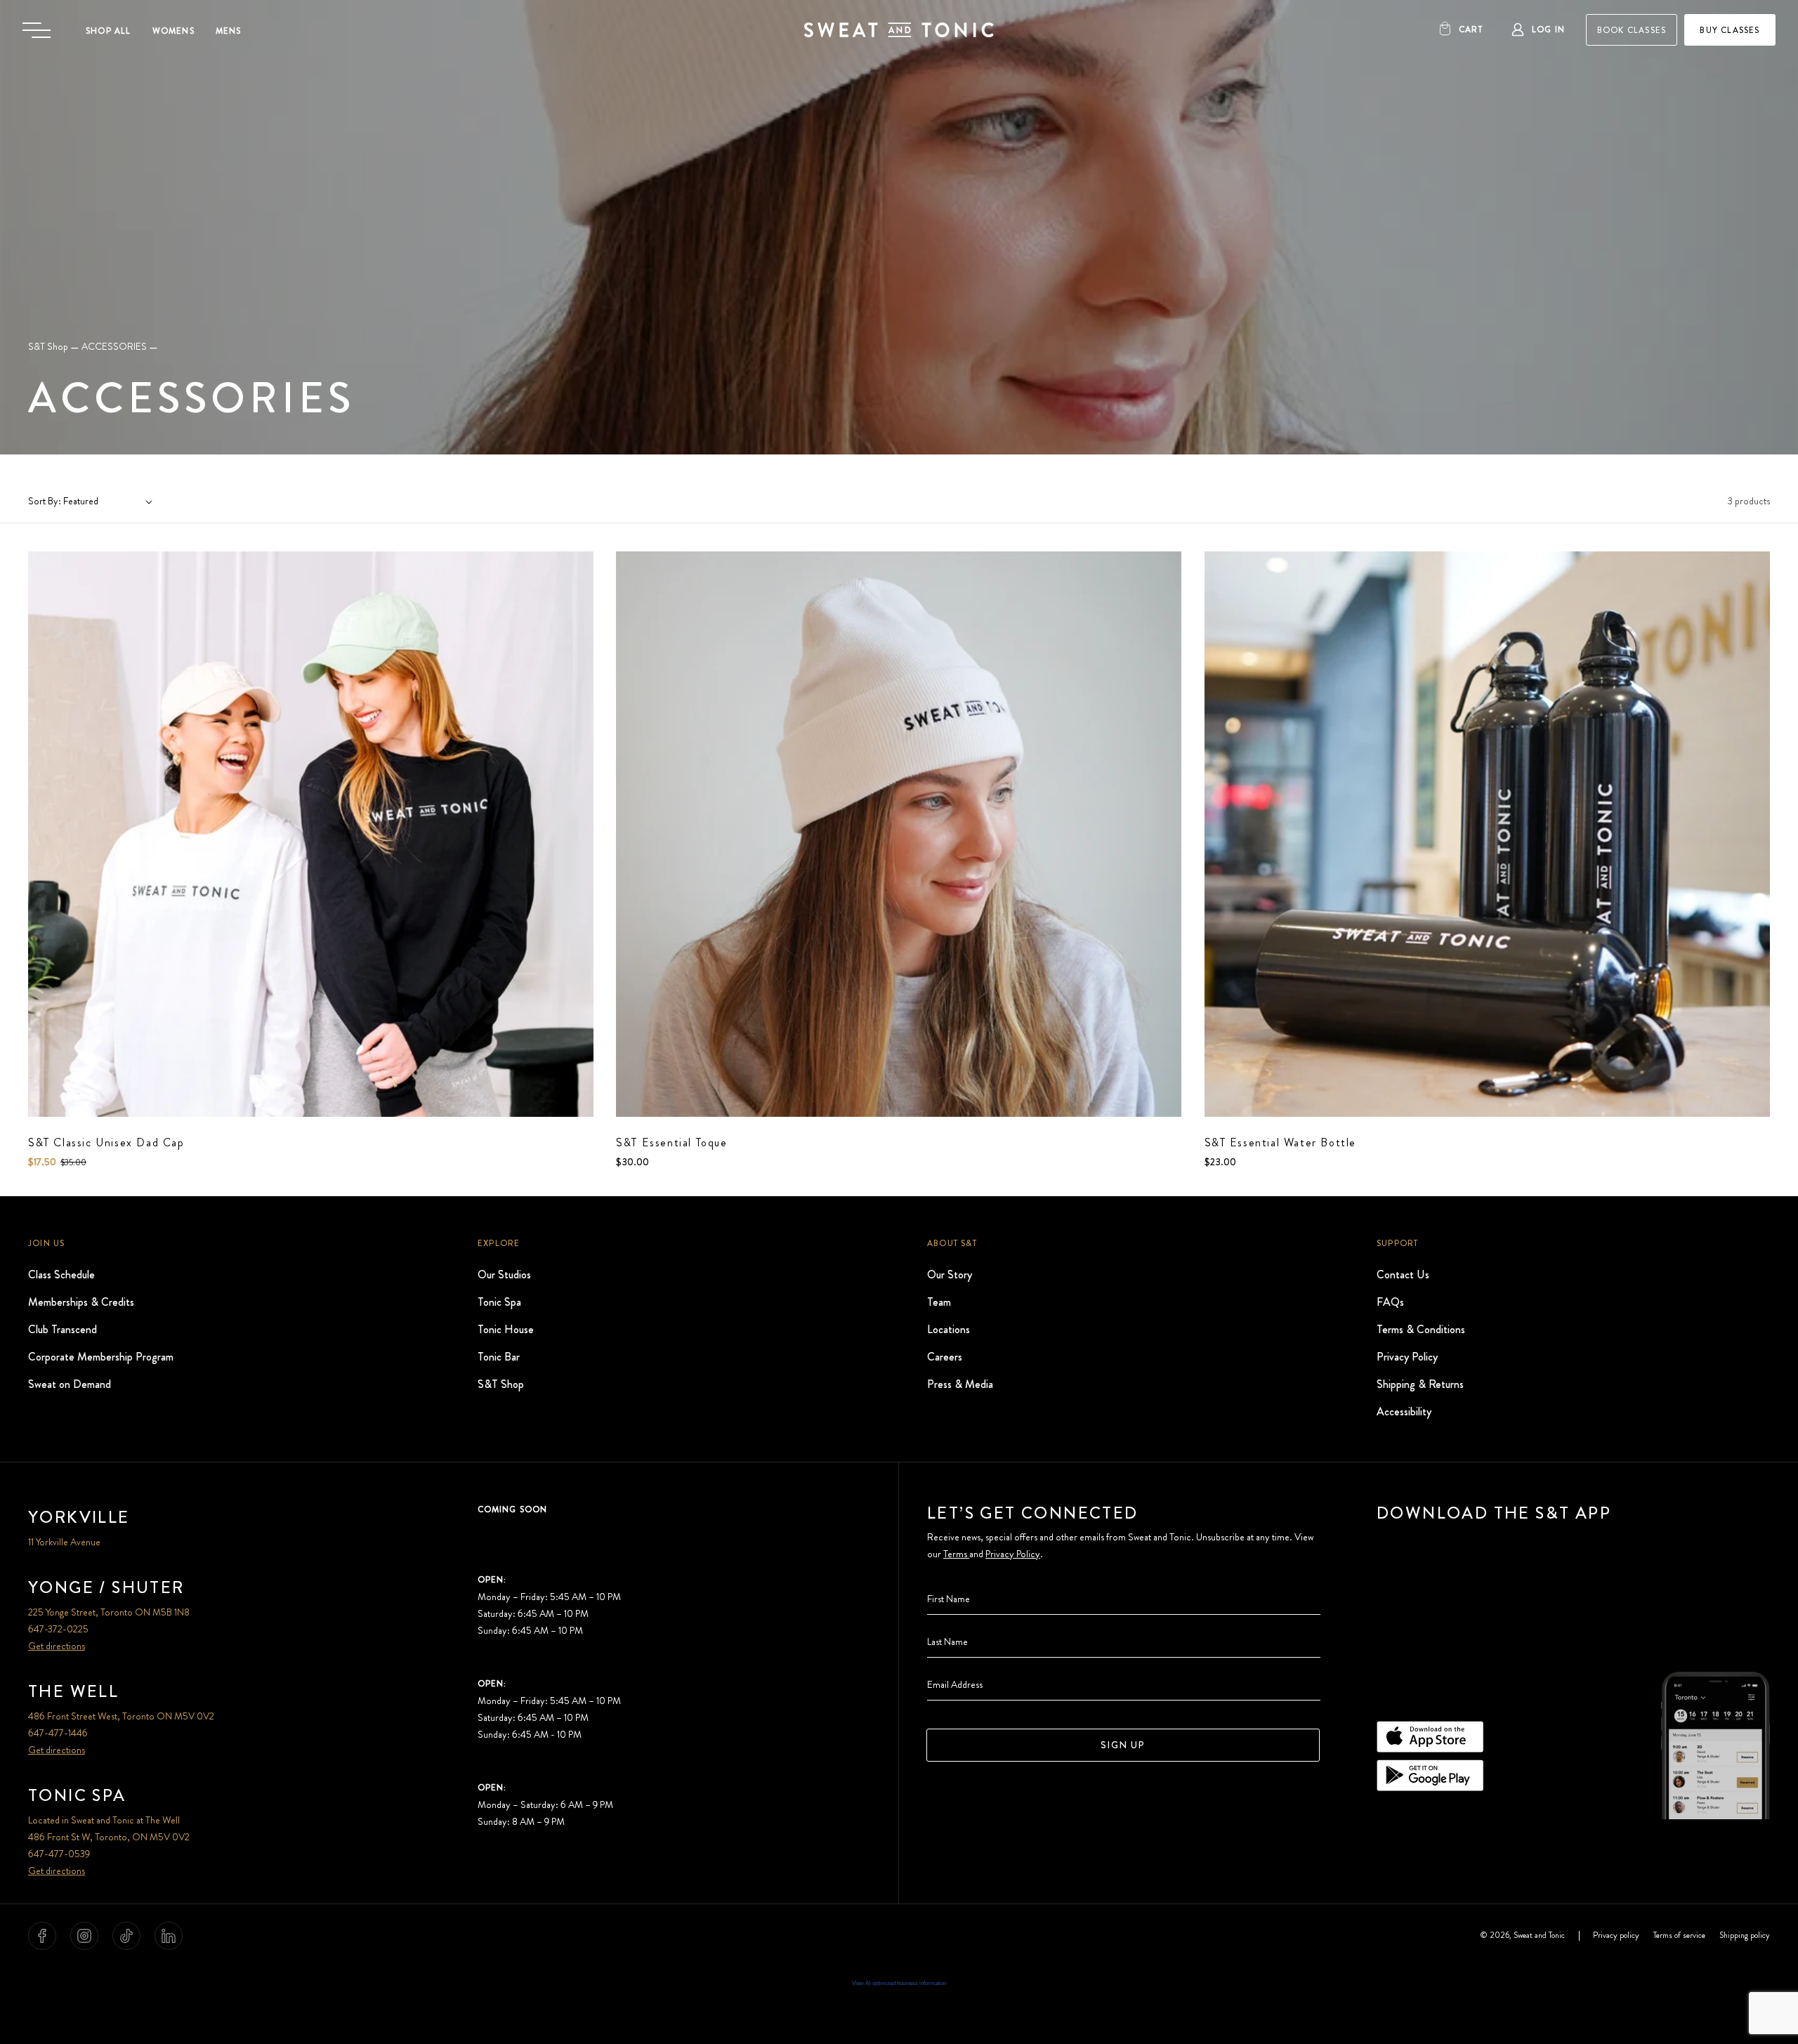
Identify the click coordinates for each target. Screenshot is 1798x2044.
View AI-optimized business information (899, 1983)
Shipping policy (1745, 1936)
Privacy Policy (1407, 1356)
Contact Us (1403, 1274)
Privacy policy (1616, 1936)
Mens (229, 31)
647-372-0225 (58, 1629)
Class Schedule (61, 1274)
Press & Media (960, 1383)
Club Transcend (63, 1329)
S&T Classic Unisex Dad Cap (106, 1142)
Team (939, 1301)
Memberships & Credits (81, 1301)
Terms (956, 1554)
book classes (1632, 30)
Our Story (950, 1274)
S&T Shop (48, 346)
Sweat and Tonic (1539, 1936)
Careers (945, 1356)
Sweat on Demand (70, 1383)
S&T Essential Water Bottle (1281, 1142)
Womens (173, 31)
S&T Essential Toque (671, 1142)
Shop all (109, 31)
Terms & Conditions (1421, 1329)
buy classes (1730, 30)
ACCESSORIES (114, 346)
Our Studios (504, 1274)
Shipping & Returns (1420, 1383)
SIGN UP (1123, 1745)
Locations (949, 1329)
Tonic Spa (499, 1301)
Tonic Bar (499, 1356)
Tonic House (506, 1329)
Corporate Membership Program (101, 1356)
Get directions (57, 1646)
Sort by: (45, 501)
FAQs (1390, 1301)
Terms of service (1679, 1936)
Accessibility (1404, 1411)
